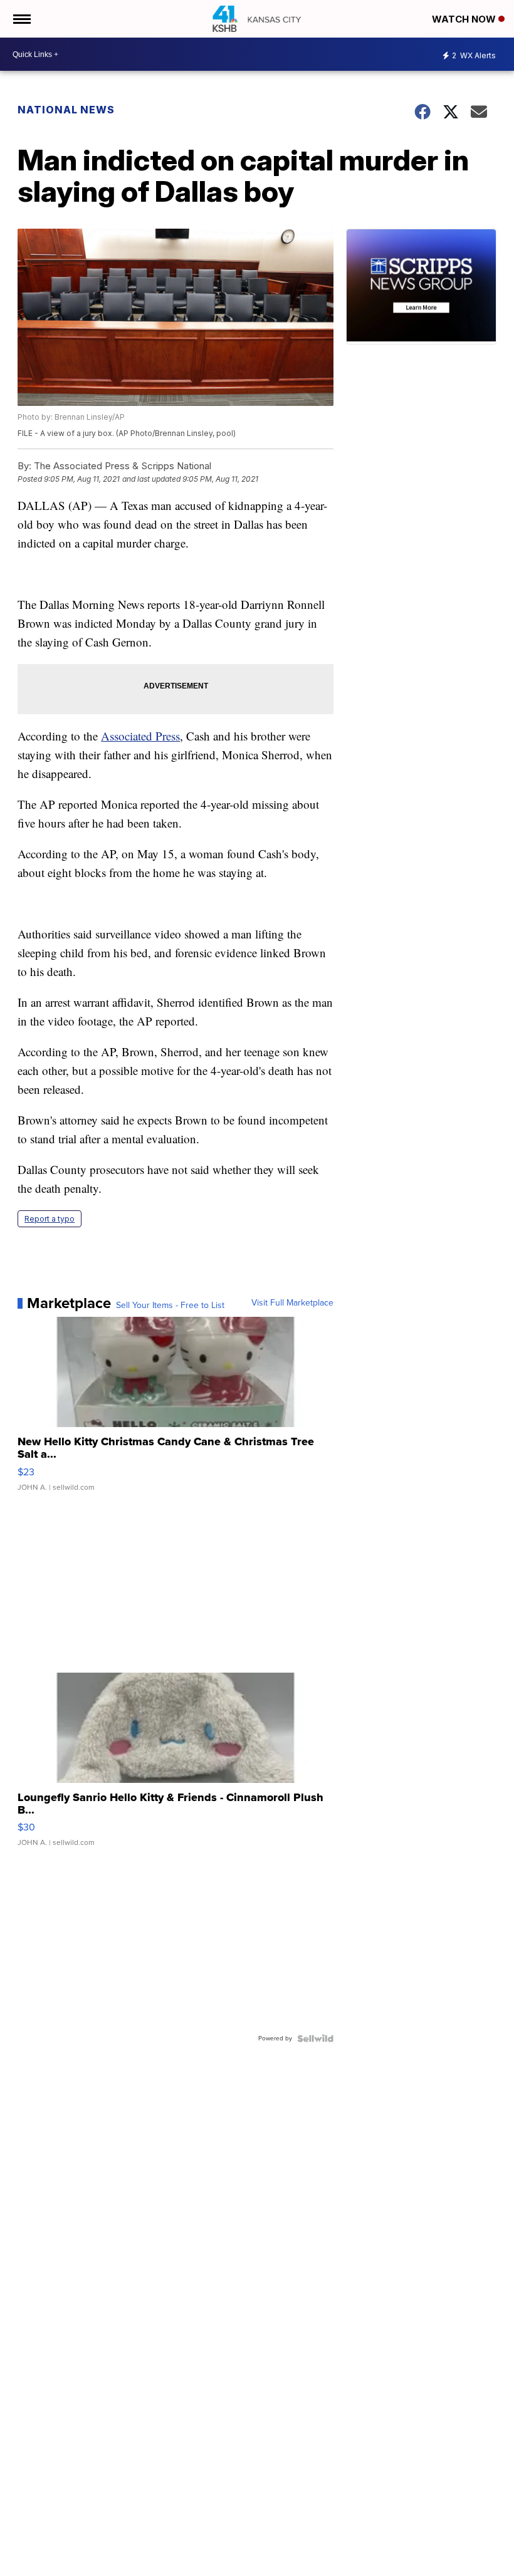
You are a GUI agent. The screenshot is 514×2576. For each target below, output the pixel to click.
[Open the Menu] (21, 19)
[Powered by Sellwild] (315, 2038)
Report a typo (50, 1219)
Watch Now (465, 19)
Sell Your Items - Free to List (170, 1306)
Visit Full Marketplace (292, 1303)
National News (66, 110)
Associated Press (140, 736)
